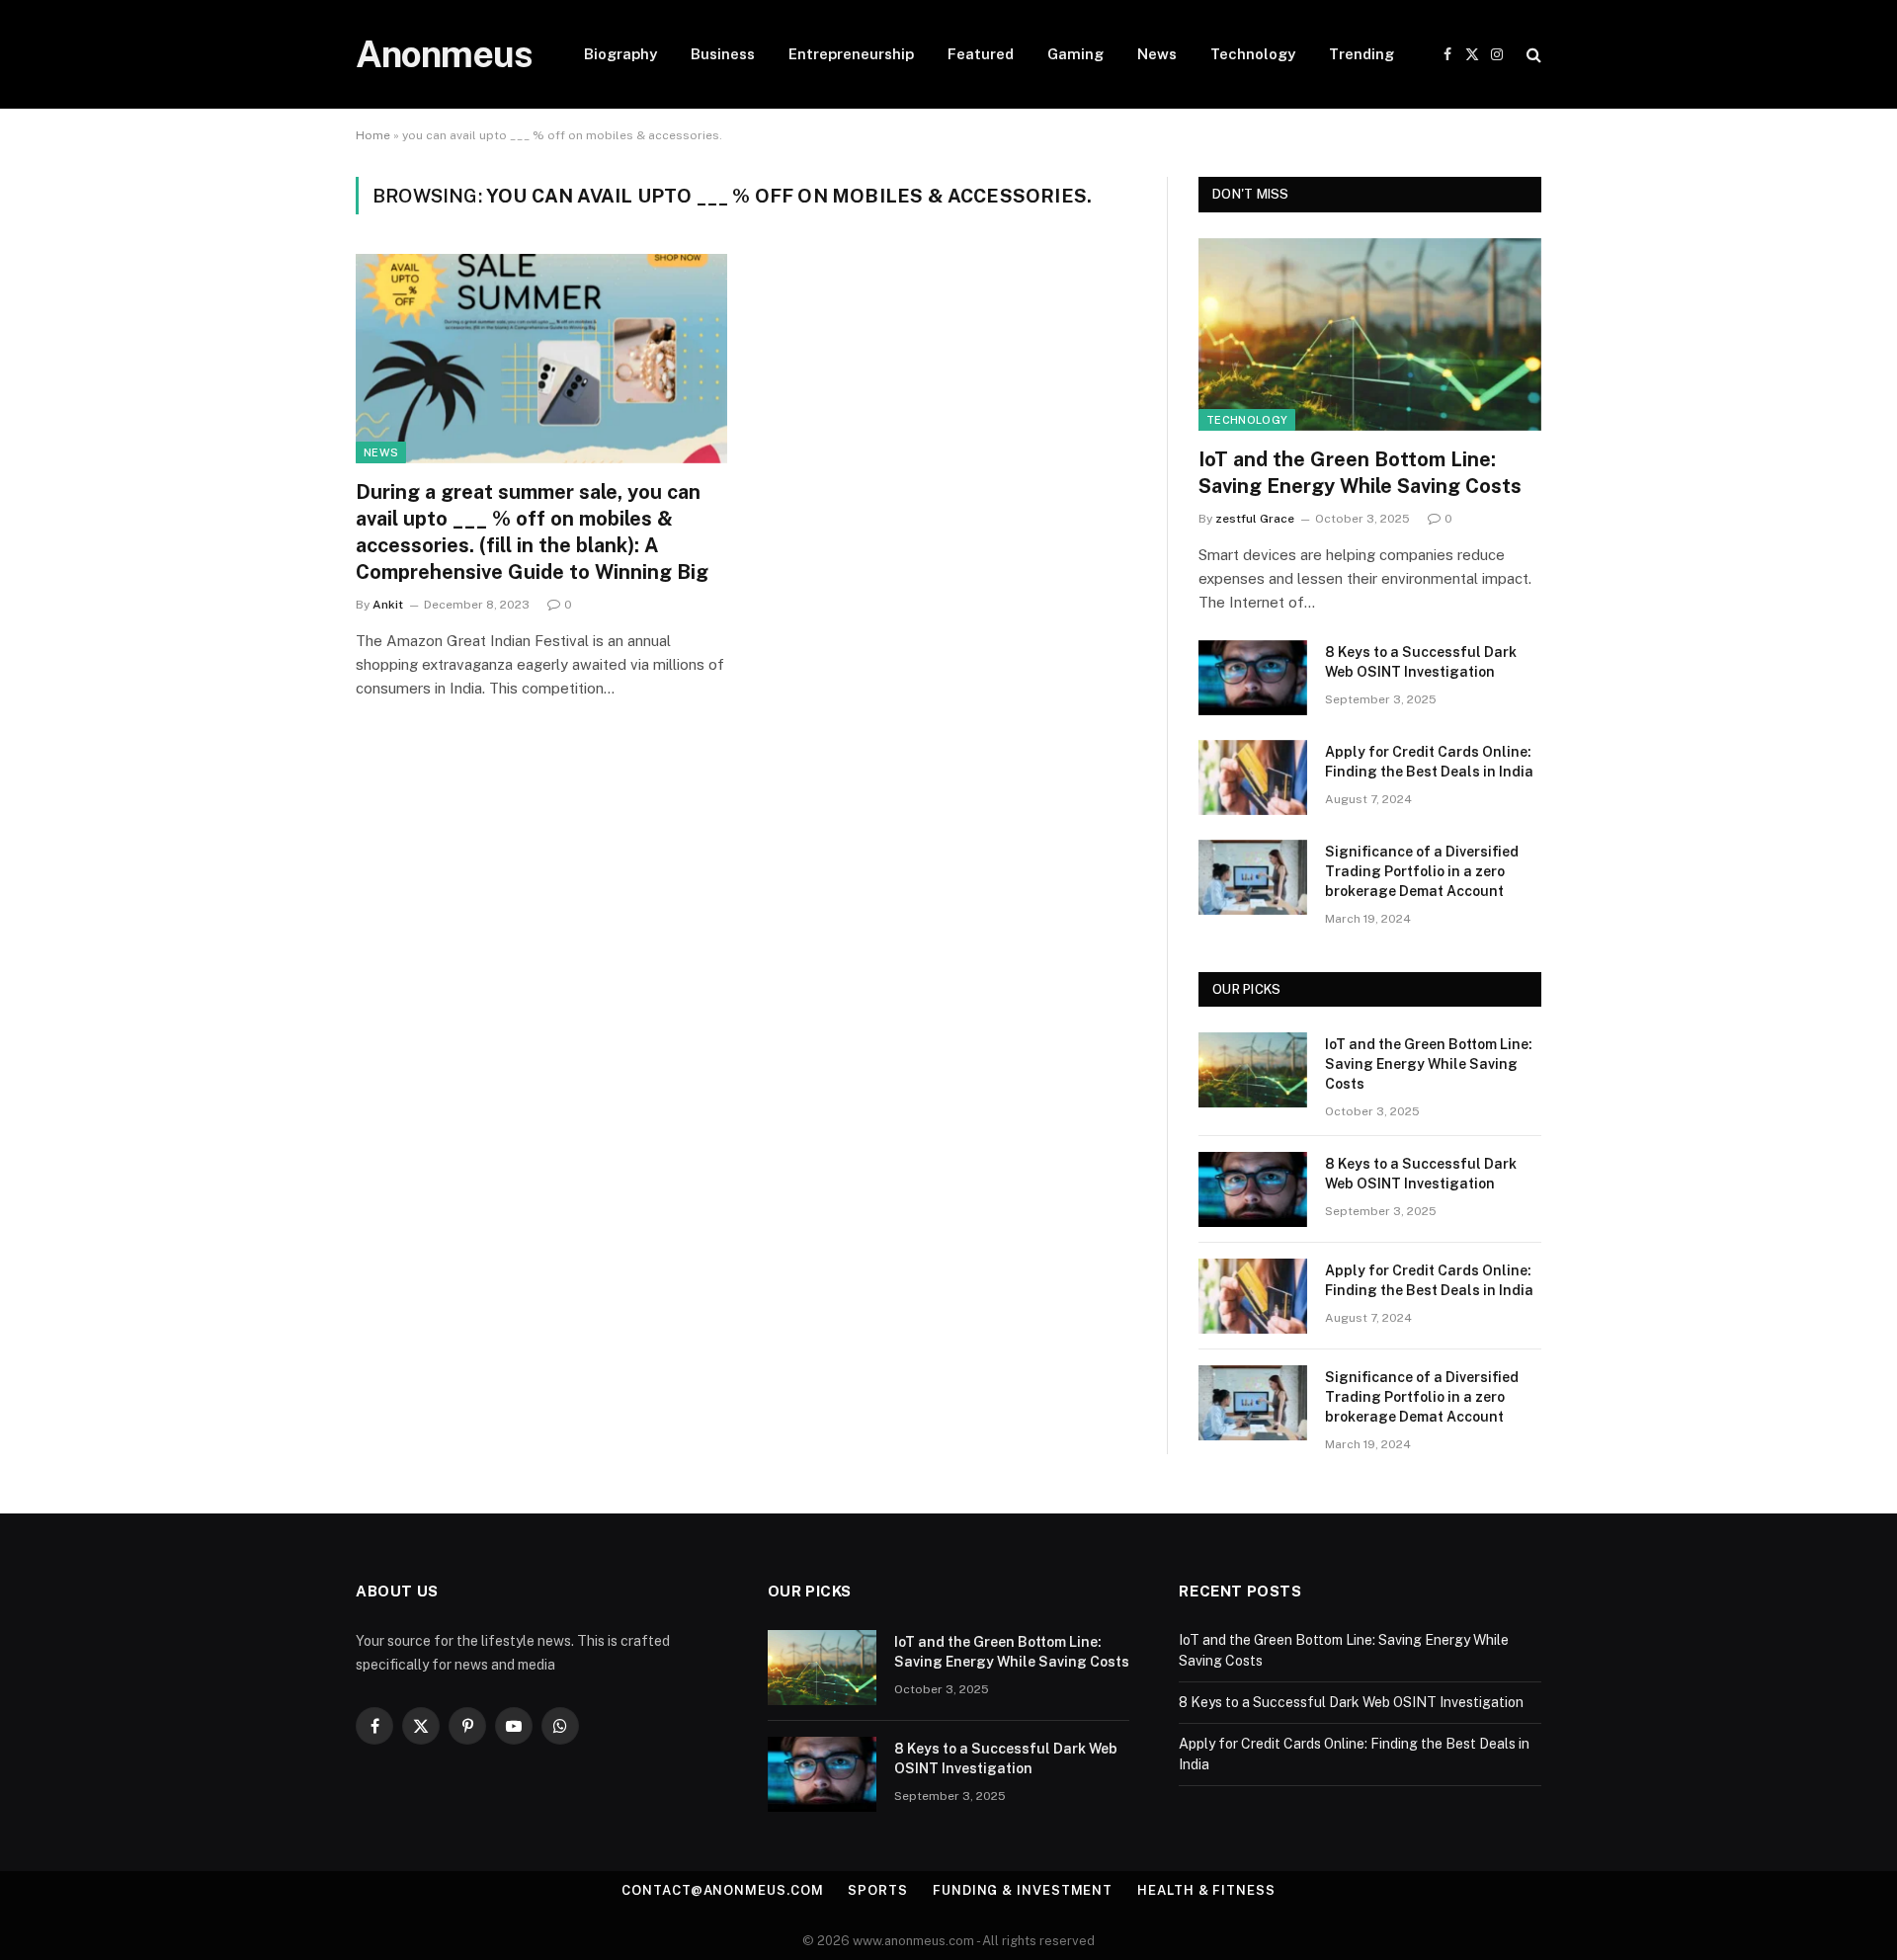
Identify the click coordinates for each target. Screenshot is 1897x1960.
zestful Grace (1255, 519)
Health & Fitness (1206, 1890)
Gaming (1075, 54)
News (1157, 54)
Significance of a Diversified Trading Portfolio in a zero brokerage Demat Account (1422, 871)
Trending (1361, 54)
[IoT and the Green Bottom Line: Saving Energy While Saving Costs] (1370, 334)
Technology (1253, 54)
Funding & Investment (1023, 1890)
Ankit (388, 605)
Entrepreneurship (851, 54)
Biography (620, 54)
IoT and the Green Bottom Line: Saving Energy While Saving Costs (1360, 473)
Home (373, 135)
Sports (877, 1890)
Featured (981, 54)
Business (723, 54)
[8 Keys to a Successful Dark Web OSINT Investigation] (1253, 678)
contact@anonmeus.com (722, 1890)
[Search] (1532, 55)
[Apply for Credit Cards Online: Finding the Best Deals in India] (1253, 777)
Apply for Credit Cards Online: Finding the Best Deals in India (1429, 762)
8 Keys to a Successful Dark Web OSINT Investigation (1421, 662)
